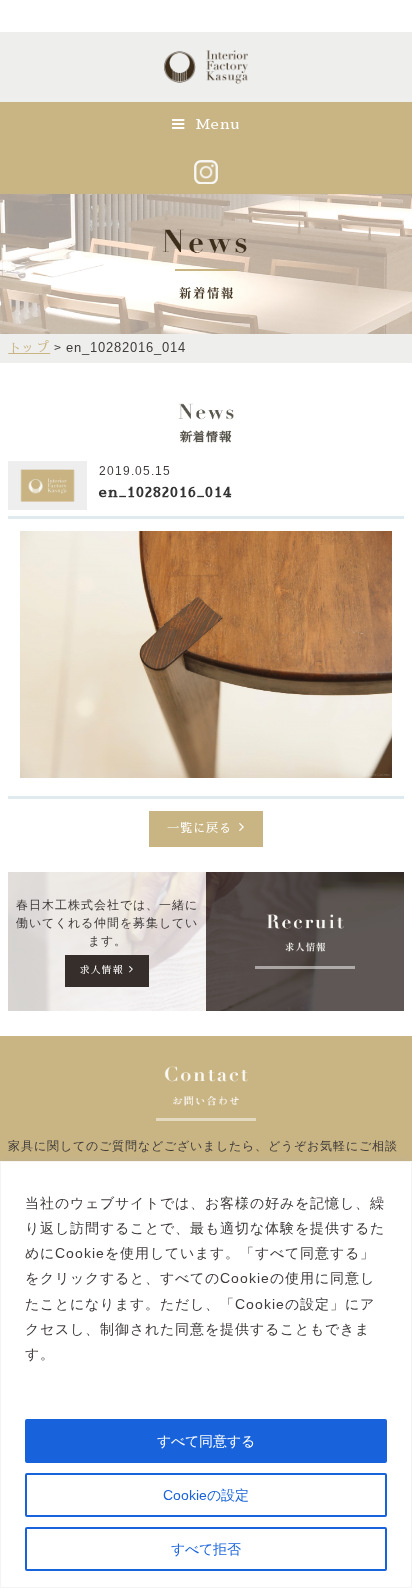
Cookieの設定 (206, 1495)
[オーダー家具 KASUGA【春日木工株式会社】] (205, 81)
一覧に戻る (199, 828)
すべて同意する (206, 1441)
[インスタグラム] (206, 171)
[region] (206, 1374)
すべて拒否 (206, 1549)
